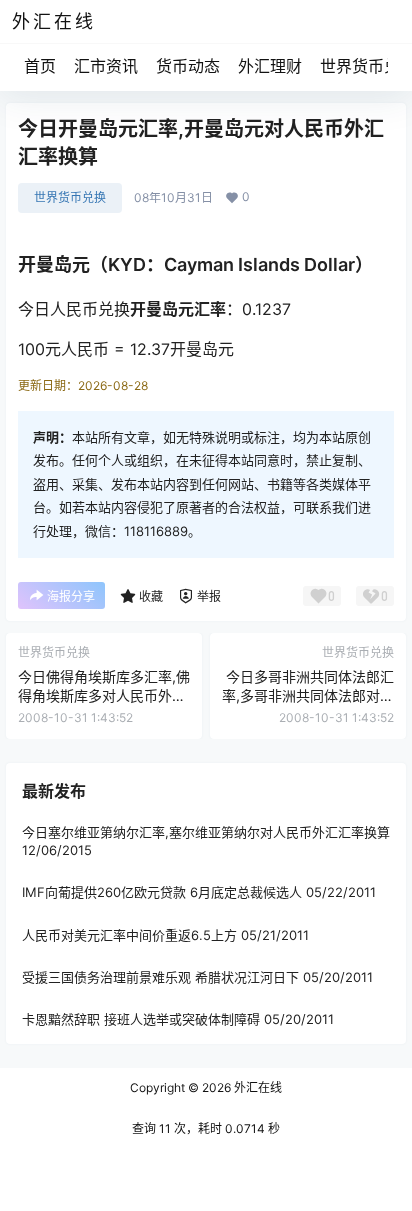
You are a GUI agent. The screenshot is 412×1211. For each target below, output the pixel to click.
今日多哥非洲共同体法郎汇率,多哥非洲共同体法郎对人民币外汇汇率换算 (308, 696)
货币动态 (188, 66)
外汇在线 (256, 1087)
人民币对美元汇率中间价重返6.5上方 (129, 934)
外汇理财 (270, 66)
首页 (40, 66)
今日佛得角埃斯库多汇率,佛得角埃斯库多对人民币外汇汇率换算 (104, 696)
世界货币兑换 (70, 197)
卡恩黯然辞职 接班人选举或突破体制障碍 (141, 1019)
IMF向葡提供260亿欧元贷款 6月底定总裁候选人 (162, 892)
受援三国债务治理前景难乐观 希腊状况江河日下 (160, 976)
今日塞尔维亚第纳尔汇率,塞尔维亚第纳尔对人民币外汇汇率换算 (206, 832)
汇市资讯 (106, 66)
